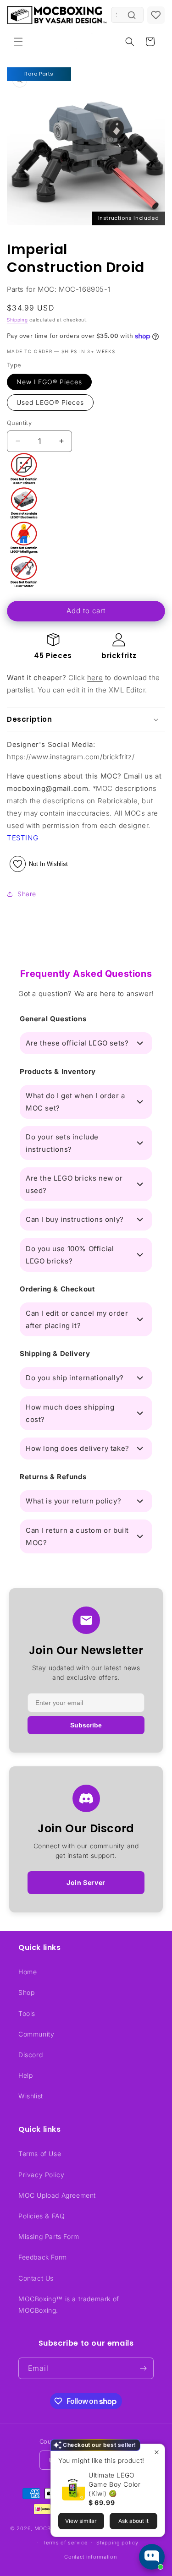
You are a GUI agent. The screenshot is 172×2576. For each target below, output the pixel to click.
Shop (26, 1992)
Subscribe (86, 1725)
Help (25, 2075)
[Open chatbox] (152, 2557)
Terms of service (65, 2543)
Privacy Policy (41, 2175)
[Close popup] (157, 2452)
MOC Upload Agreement (57, 2195)
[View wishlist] (156, 15)
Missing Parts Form (49, 2236)
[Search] (132, 15)
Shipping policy (117, 2543)
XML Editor (127, 690)
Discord (31, 2055)
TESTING (22, 838)
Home (28, 1972)
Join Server (86, 1882)
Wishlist (31, 2096)
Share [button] (27, 894)
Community (36, 2034)
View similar (81, 2521)
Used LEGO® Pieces (50, 402)
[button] (18, 42)
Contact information (90, 2557)
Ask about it (133, 2521)
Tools (27, 2013)
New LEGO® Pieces (49, 382)
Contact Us (36, 2278)
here (95, 678)
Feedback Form (43, 2257)
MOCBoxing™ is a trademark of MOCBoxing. (69, 2304)
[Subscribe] (143, 2368)
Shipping (17, 320)
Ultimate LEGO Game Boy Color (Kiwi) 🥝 (114, 2484)
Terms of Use (40, 2154)
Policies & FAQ (42, 2216)
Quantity (19, 423)
